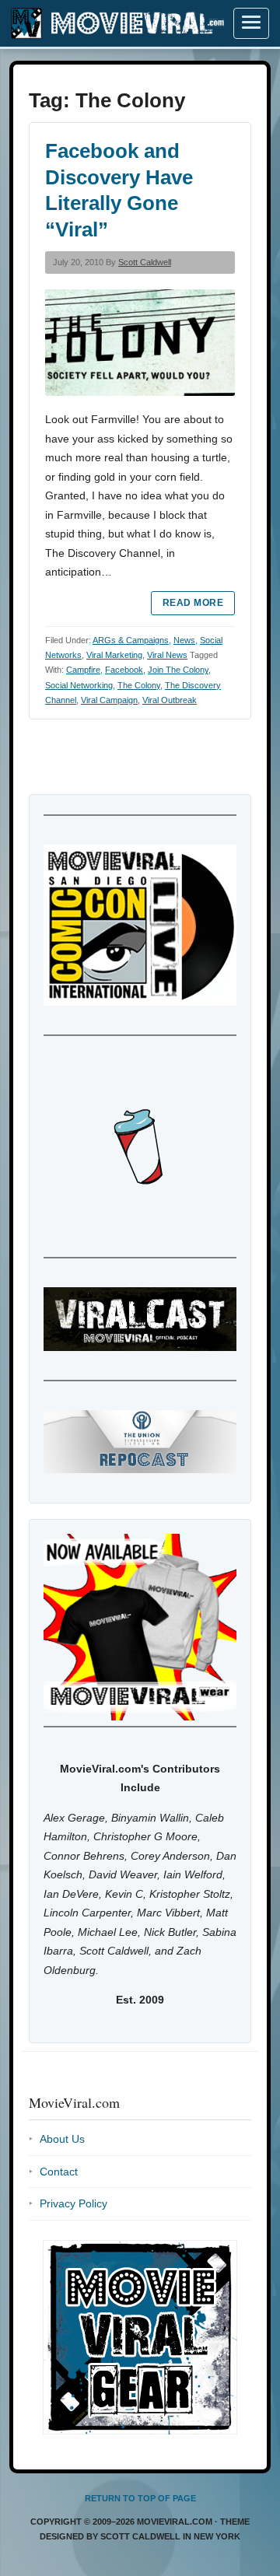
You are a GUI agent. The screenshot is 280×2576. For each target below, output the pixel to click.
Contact (59, 2172)
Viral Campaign (109, 700)
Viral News (167, 655)
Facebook (124, 670)
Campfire (83, 670)
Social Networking (79, 685)
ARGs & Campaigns (131, 640)
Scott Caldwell (145, 262)
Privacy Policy (73, 2203)
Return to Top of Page (140, 2498)
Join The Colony (178, 670)
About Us (62, 2139)
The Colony (139, 685)
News (184, 640)
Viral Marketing (114, 655)
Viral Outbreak (170, 700)
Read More (193, 603)
